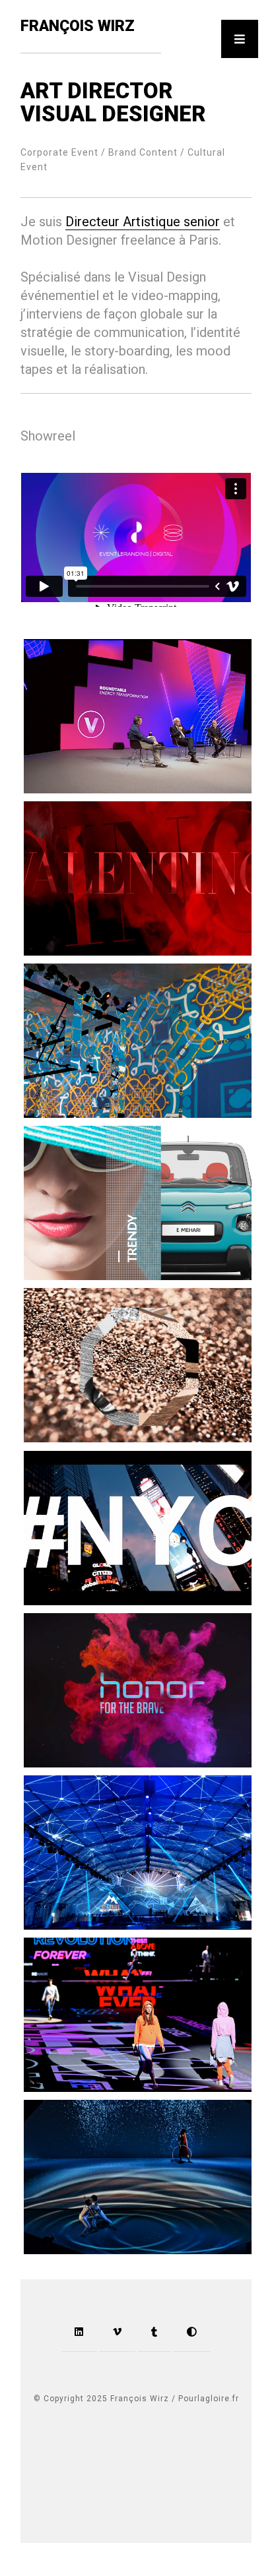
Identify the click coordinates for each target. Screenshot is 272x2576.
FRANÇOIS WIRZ (78, 26)
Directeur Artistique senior (143, 222)
